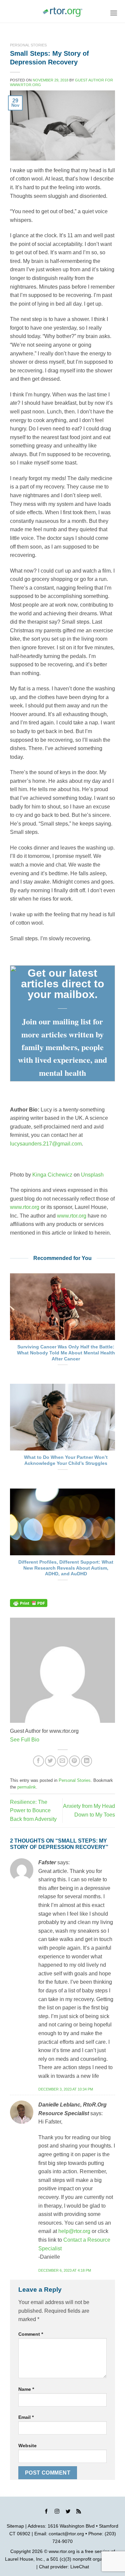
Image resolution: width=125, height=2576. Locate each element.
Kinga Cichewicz (52, 1175)
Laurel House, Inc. (24, 2559)
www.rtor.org (25, 1207)
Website (27, 2446)
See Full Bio (25, 1740)
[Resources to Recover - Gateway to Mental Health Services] (63, 12)
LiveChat (80, 2567)
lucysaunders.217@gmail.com (46, 1144)
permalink (27, 1787)
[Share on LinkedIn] (86, 1761)
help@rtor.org (74, 2231)
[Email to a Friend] (62, 1761)
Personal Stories (28, 45)
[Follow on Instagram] (57, 2512)
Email (26, 2417)
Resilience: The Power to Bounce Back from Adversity (33, 1811)
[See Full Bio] (43, 1740)
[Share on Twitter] (50, 1761)
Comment (31, 2334)
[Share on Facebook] (38, 1761)
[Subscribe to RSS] (79, 2512)
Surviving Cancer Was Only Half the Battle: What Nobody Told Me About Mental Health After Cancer (66, 1353)
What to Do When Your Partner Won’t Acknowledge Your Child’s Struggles (66, 1460)
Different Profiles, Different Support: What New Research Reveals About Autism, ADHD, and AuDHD (66, 1568)
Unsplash (92, 1175)
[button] (114, 13)
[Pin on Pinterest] (74, 1761)
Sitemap (15, 2526)
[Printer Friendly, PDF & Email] (29, 1603)
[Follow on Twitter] (68, 2512)
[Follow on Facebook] (46, 2512)
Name (26, 2389)
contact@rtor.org (66, 2534)
